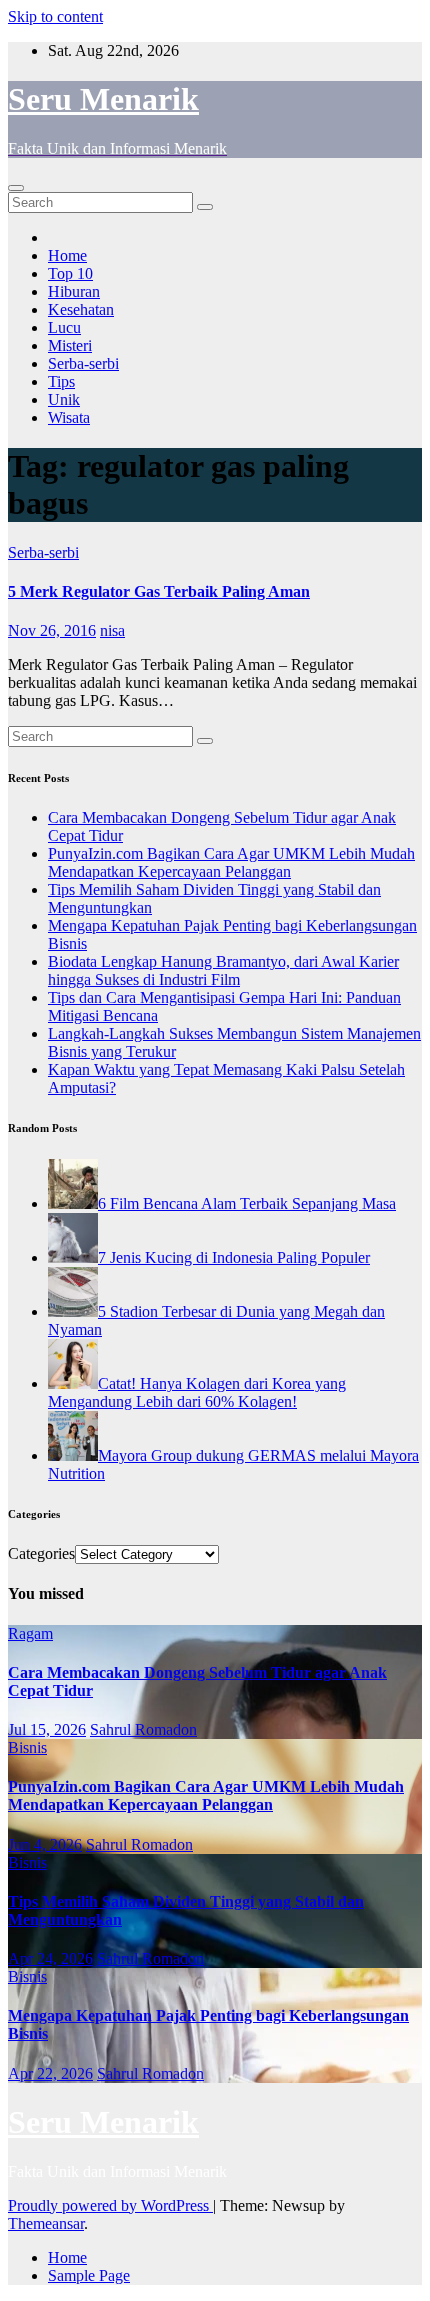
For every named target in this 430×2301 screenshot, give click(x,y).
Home (67, 255)
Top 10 (70, 273)
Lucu (64, 327)
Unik (64, 399)
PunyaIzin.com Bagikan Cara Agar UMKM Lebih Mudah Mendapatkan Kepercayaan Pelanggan (231, 862)
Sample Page (89, 2275)
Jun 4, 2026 (45, 1844)
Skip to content (55, 16)
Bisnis (27, 1747)
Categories (41, 1553)
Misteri (70, 345)
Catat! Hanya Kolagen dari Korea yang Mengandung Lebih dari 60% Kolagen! (197, 1392)
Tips (61, 381)
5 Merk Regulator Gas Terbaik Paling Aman (159, 591)
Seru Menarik (103, 99)
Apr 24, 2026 (50, 1958)
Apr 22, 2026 (50, 2073)
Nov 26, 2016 (52, 630)
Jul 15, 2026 (47, 1729)
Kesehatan (81, 309)
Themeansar (46, 2223)
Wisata (69, 417)
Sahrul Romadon (143, 1729)
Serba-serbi (83, 363)
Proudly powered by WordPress (110, 2205)
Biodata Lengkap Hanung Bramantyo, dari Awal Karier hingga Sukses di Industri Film (223, 970)
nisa (112, 630)
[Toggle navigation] (16, 188)
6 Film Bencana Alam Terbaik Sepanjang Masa (247, 1203)
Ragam (30, 1633)
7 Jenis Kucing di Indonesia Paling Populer (234, 1257)
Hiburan (74, 291)
